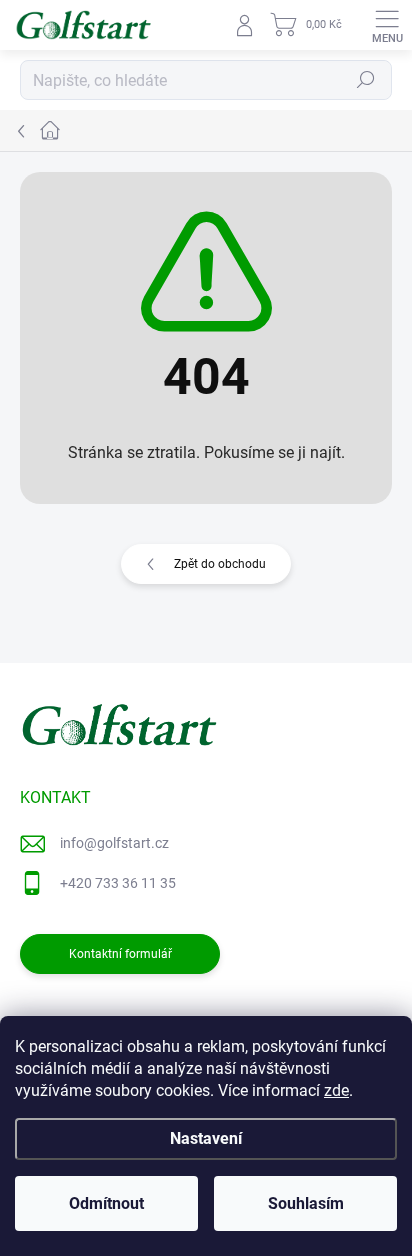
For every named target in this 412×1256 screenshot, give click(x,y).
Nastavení (206, 1138)
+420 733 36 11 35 (118, 883)
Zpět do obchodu (220, 564)
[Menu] (387, 25)
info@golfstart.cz (114, 843)
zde (336, 1090)
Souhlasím (306, 1203)
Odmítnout (106, 1203)
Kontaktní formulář (120, 954)
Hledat (366, 80)
